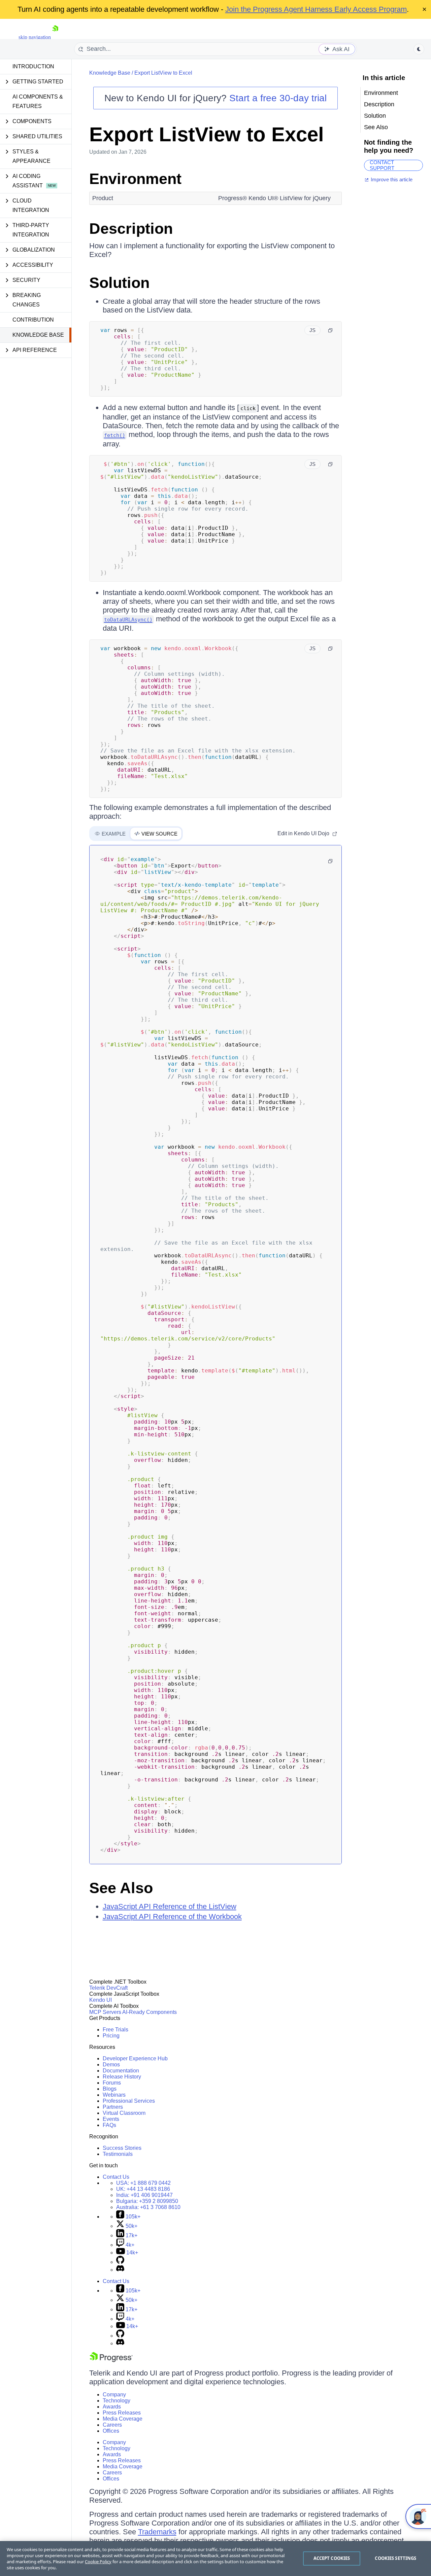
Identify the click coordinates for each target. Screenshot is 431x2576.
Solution (119, 283)
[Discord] (120, 2270)
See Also (121, 1888)
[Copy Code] (330, 330)
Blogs (110, 2089)
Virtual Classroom (124, 2113)
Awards (112, 2407)
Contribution (33, 320)
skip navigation (35, 37)
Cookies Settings (395, 2558)
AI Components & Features (38, 101)
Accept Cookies (332, 2558)
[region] (215, 2559)
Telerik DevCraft (108, 1988)
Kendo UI (101, 2000)
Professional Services (129, 2101)
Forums (112, 2083)
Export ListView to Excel (163, 73)
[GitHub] (120, 2262)
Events (111, 2119)
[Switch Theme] (419, 49)
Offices (111, 2431)
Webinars (114, 2095)
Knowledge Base (38, 335)
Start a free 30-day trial (278, 98)
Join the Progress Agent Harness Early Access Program (316, 9)
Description (131, 229)
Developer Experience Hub (135, 2058)
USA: (143, 2183)
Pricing (111, 2036)
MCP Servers (105, 2012)
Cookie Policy (98, 2562)
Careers (112, 2425)
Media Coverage (123, 2419)
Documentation (121, 2071)
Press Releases (122, 2413)
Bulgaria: (147, 2201)
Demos (111, 2065)
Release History (122, 2077)
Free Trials (115, 2030)
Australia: (148, 2207)
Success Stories (122, 2148)
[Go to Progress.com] (111, 2360)
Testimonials (118, 2154)
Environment (135, 179)
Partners (113, 2107)
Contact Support (382, 165)
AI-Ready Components (150, 2012)
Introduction (33, 66)
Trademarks (157, 2532)
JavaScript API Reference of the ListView (170, 1906)
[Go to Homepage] (55, 37)
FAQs (109, 2125)
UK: (143, 2189)
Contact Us (116, 2177)
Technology (117, 2401)
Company (114, 2395)
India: (144, 2195)
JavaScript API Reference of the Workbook (172, 1917)
